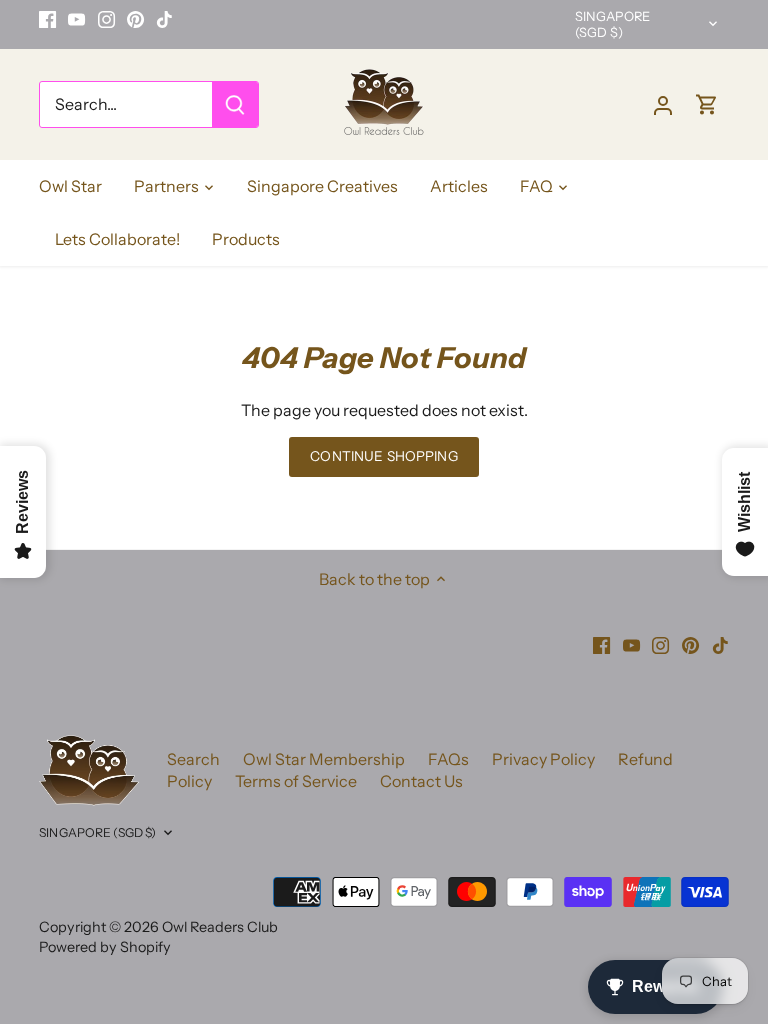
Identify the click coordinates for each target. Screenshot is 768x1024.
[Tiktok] (164, 19)
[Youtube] (76, 19)
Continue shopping (383, 456)
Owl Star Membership (324, 759)
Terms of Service (296, 781)
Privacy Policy (543, 759)
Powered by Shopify (105, 947)
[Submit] (235, 104)
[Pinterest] (135, 19)
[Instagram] (106, 19)
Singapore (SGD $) (612, 24)
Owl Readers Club (220, 927)
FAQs (448, 759)
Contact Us (421, 781)
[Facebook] (47, 19)
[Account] (663, 104)
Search (193, 759)
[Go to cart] (707, 104)
